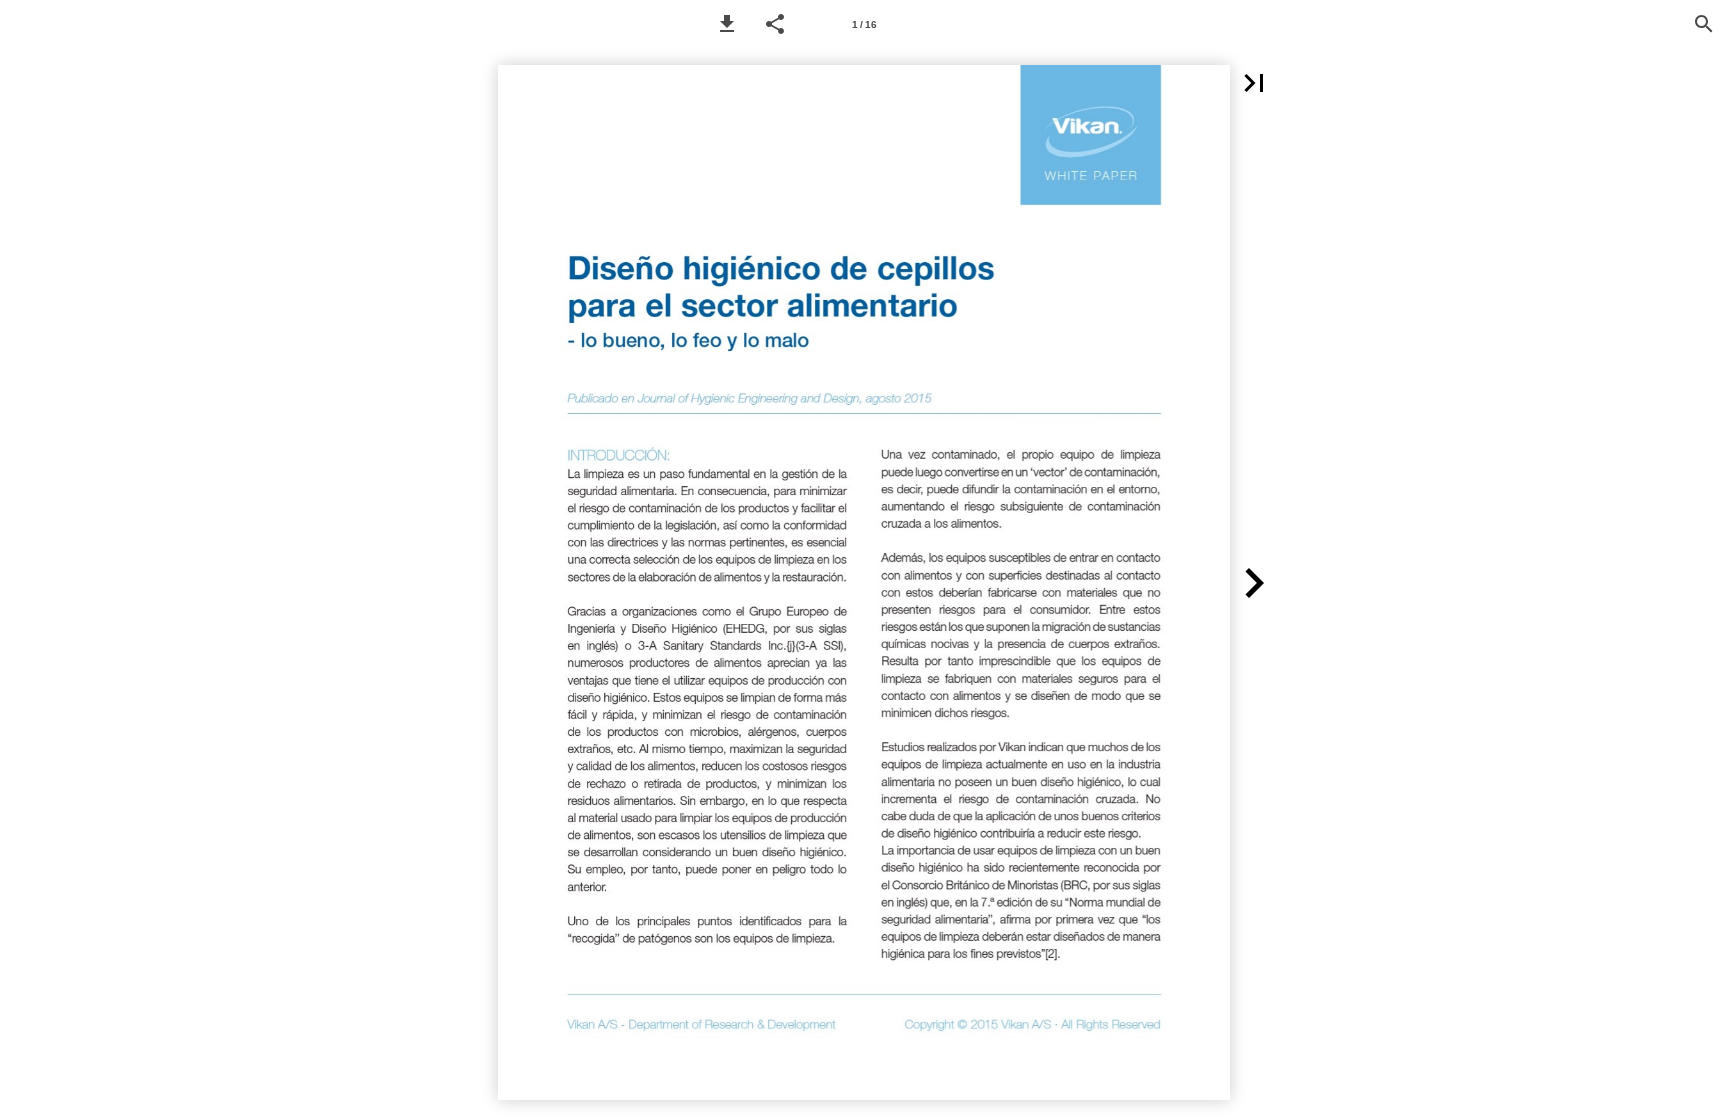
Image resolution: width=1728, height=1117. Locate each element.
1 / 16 (864, 24)
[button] (727, 24)
